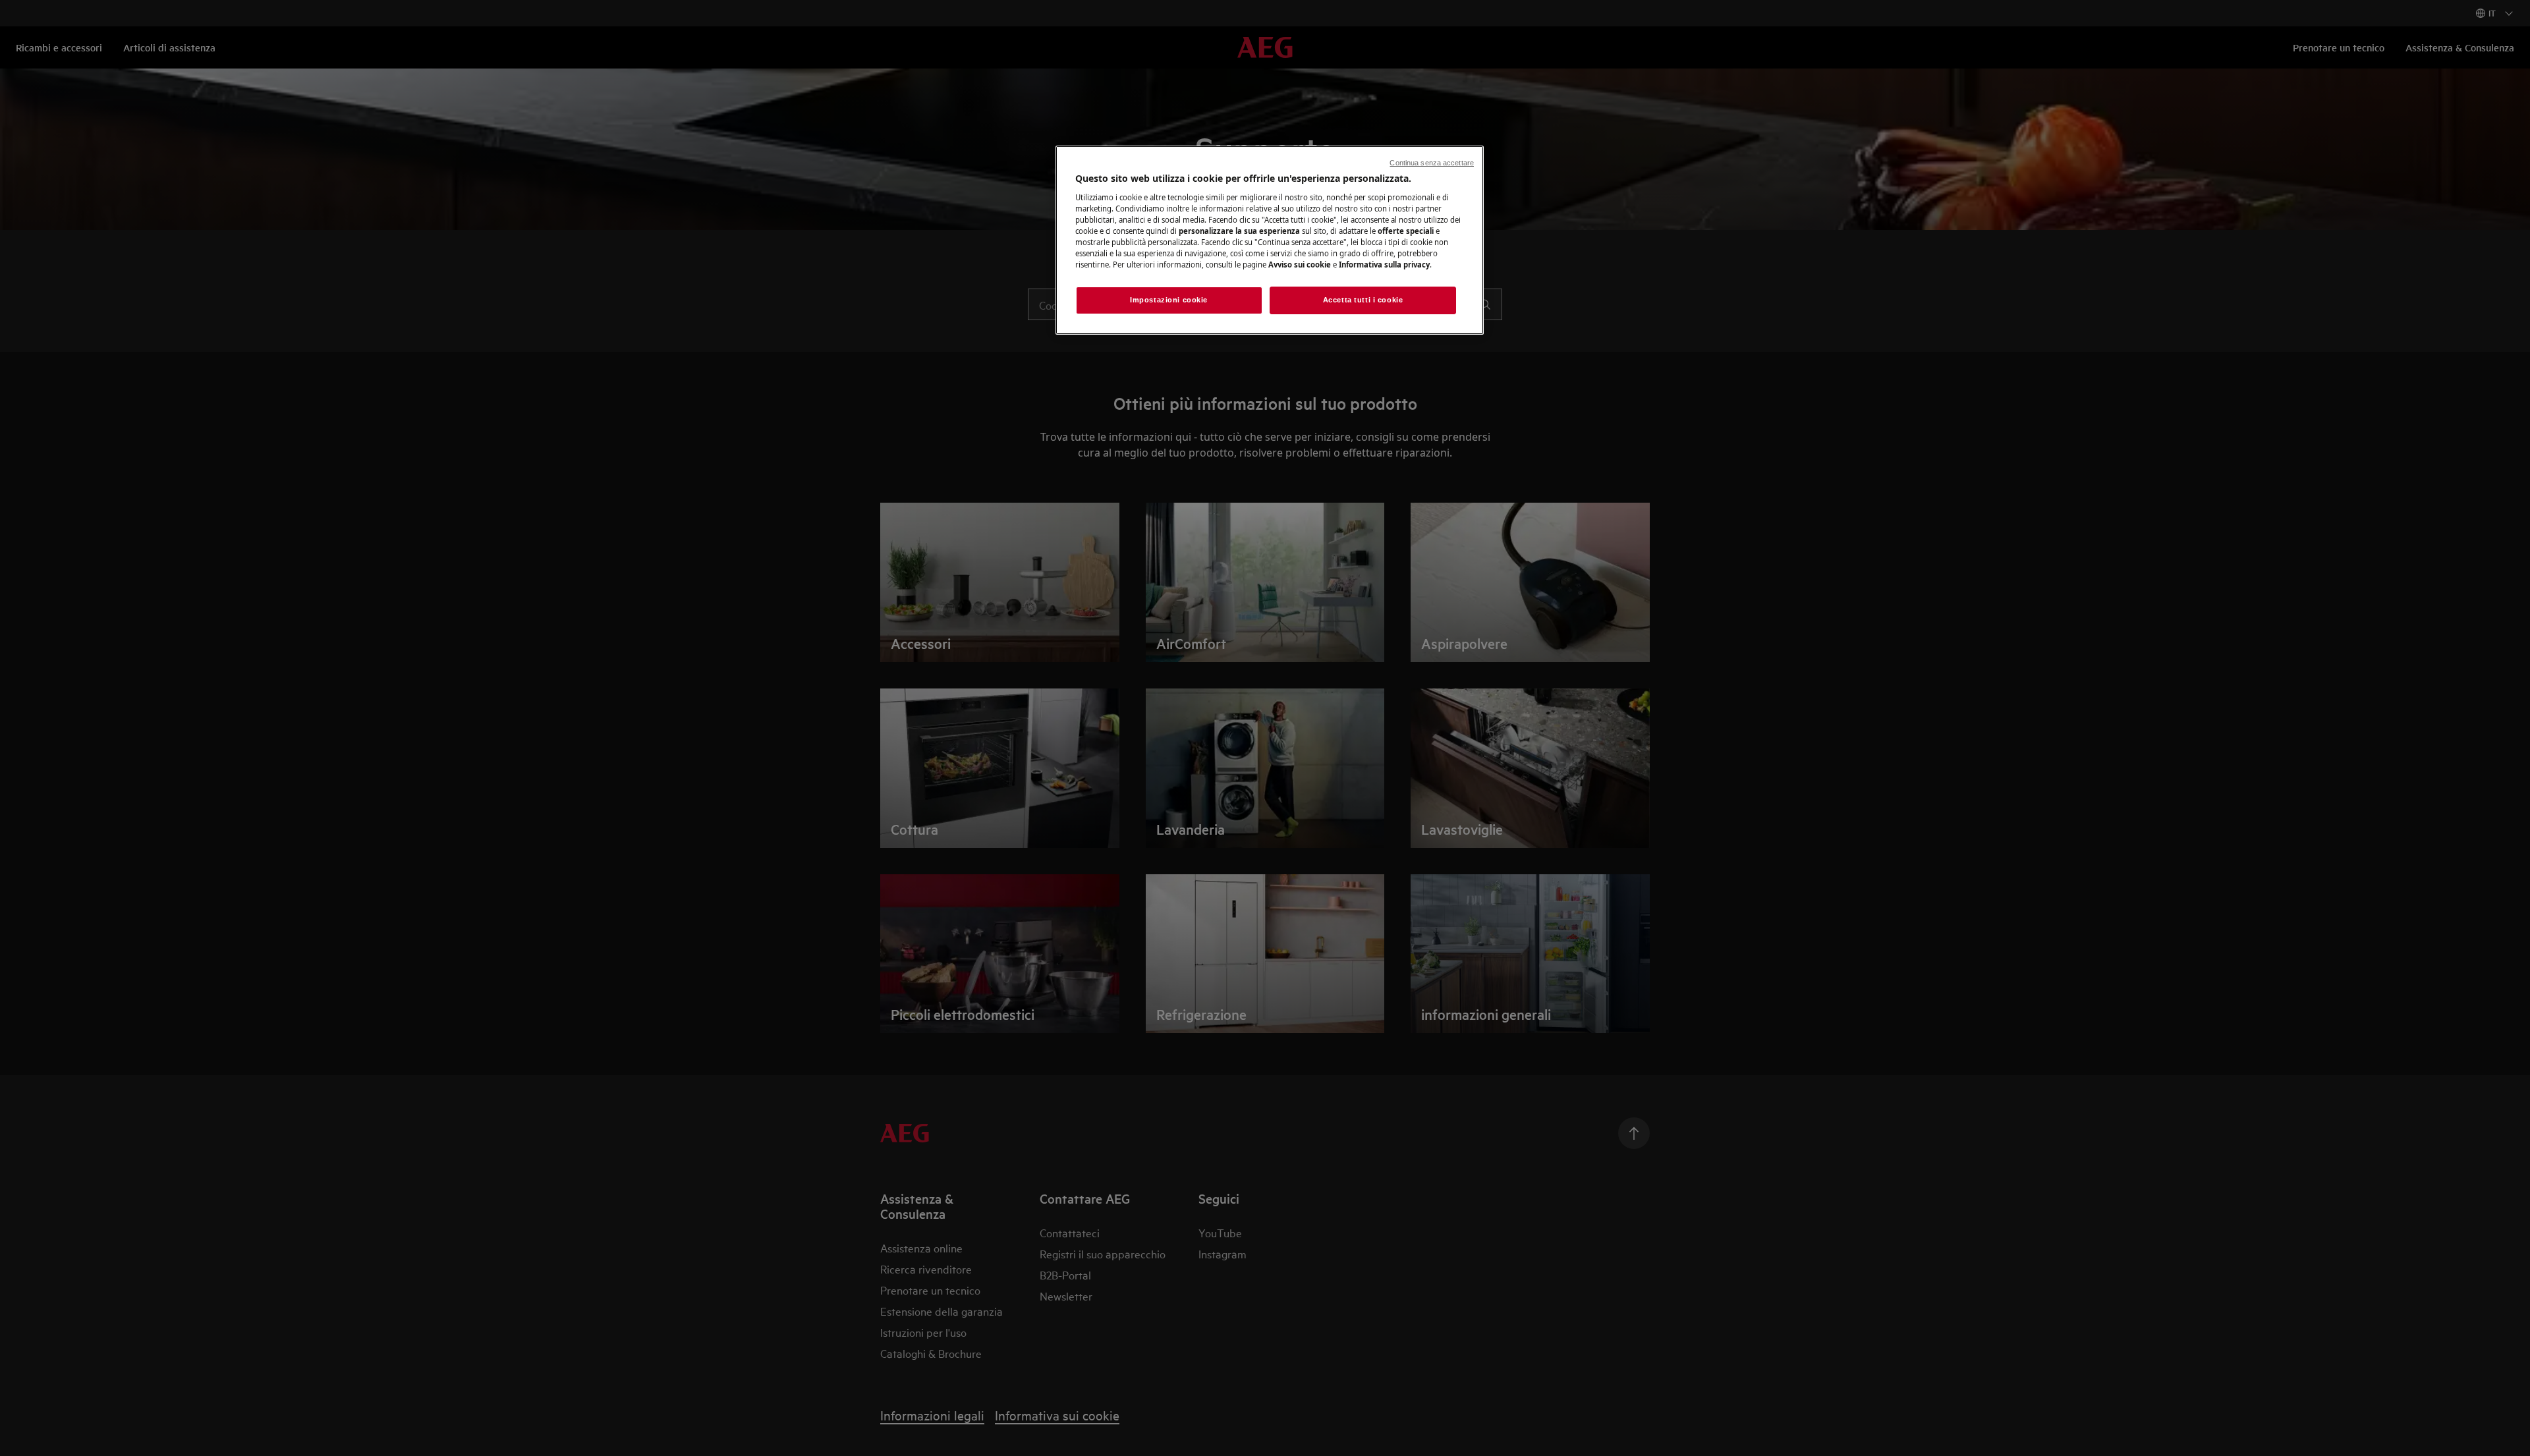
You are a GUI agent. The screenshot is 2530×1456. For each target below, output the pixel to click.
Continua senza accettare (1432, 163)
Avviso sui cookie (1300, 265)
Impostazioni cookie (1169, 300)
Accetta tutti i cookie (1363, 300)
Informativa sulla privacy (1384, 265)
